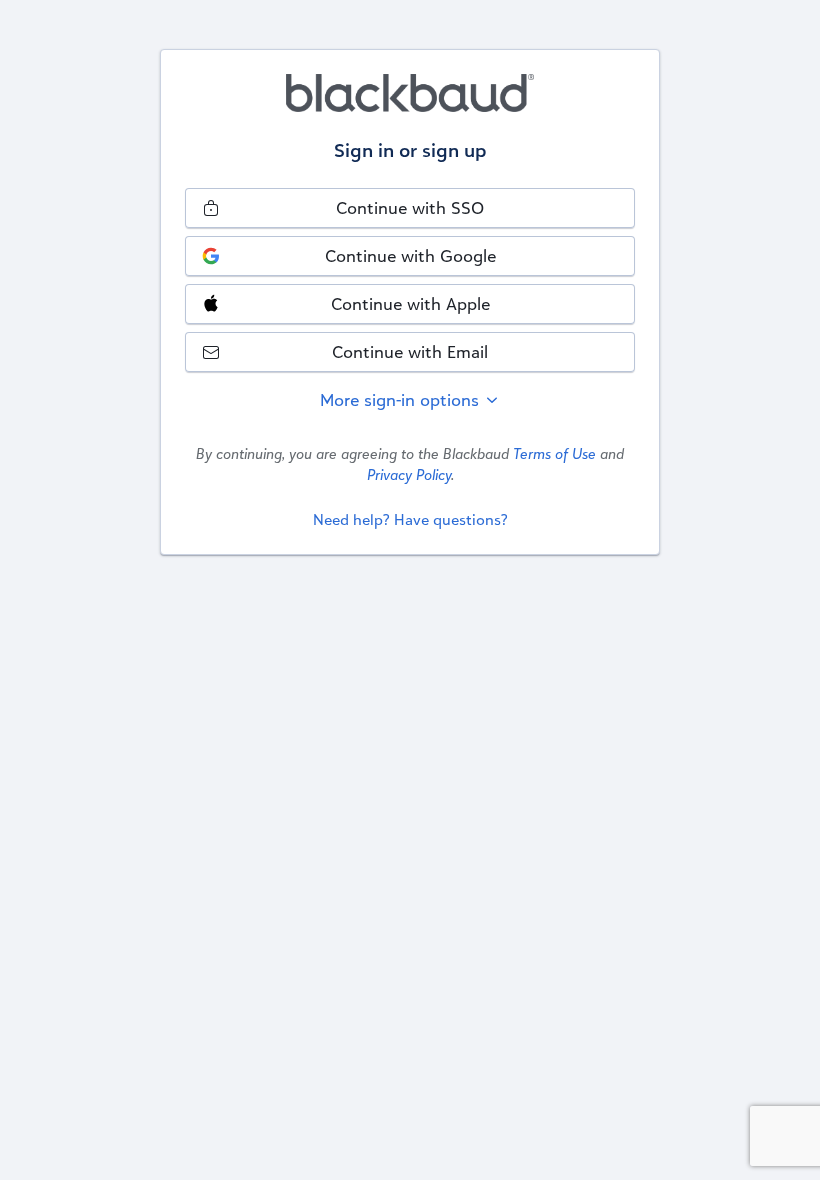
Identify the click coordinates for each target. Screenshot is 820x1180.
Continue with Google (410, 255)
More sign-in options (402, 399)
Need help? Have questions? (410, 519)
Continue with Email (410, 351)
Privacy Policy (409, 474)
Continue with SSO (410, 207)
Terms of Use (554, 453)
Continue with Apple (410, 303)
